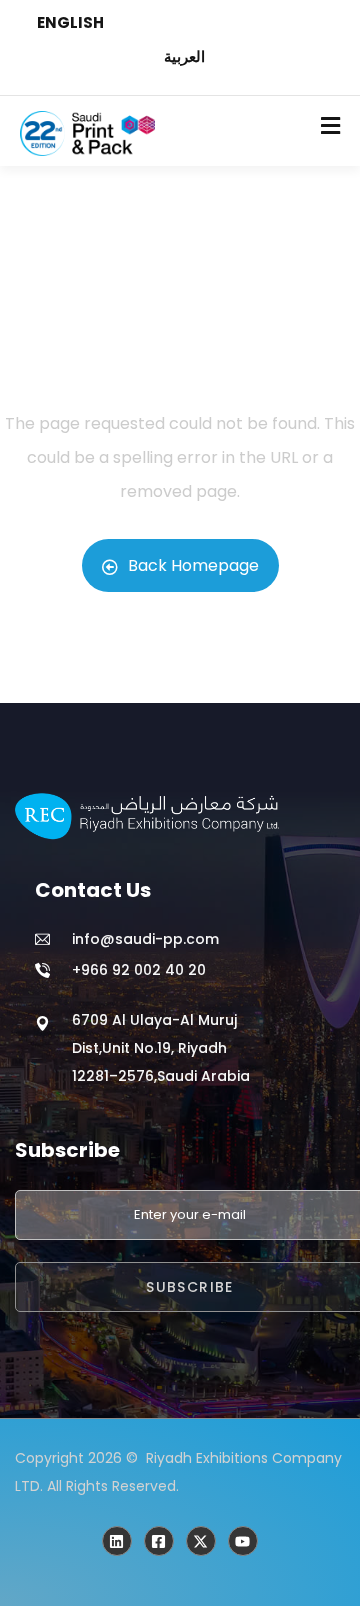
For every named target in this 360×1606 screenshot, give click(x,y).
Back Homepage (193, 565)
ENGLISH (70, 22)
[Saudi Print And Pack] (201, 1541)
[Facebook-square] (159, 1541)
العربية (184, 56)
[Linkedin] (117, 1541)
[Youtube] (243, 1541)
